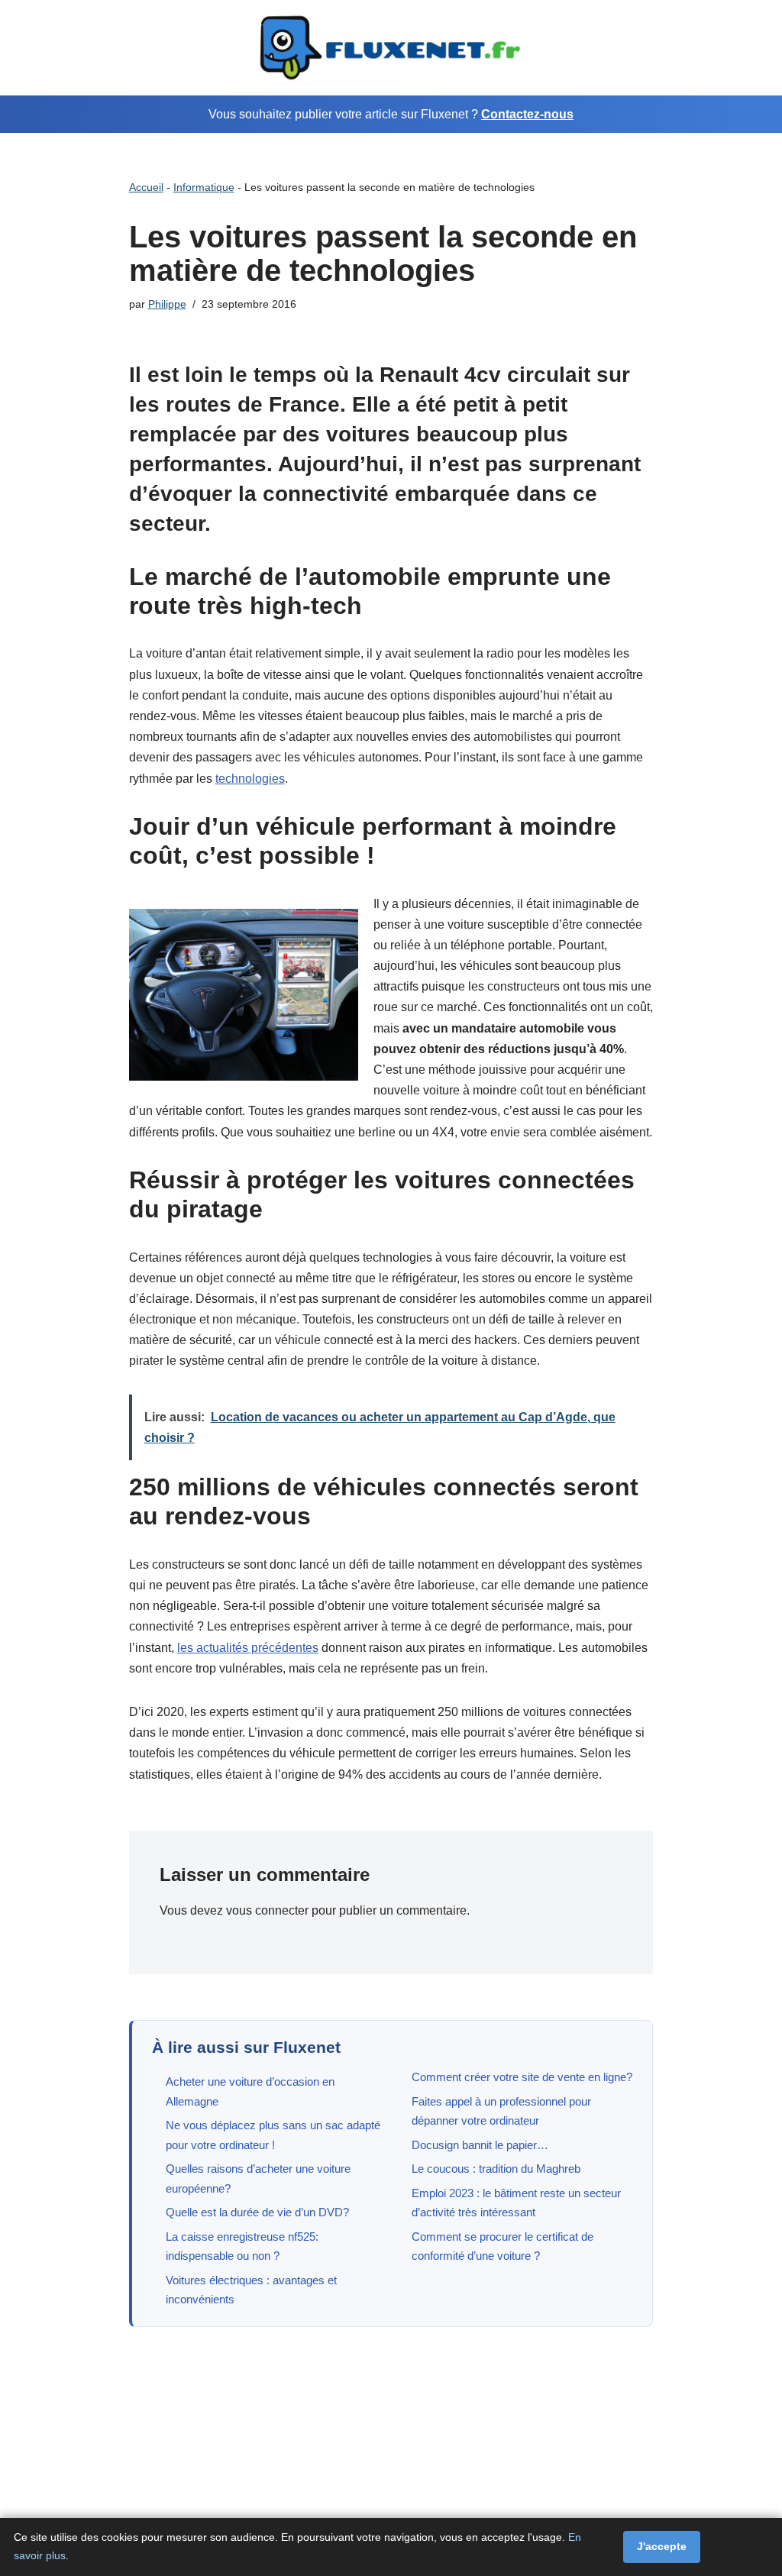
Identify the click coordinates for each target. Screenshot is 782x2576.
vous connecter (267, 1910)
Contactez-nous (527, 114)
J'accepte (662, 2546)
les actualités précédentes (248, 1648)
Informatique (204, 187)
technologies (250, 779)
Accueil (146, 187)
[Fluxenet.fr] (391, 48)
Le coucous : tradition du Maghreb (496, 2169)
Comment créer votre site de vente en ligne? (522, 2077)
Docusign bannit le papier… (480, 2145)
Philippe (167, 304)
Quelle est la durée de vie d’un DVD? (257, 2212)
